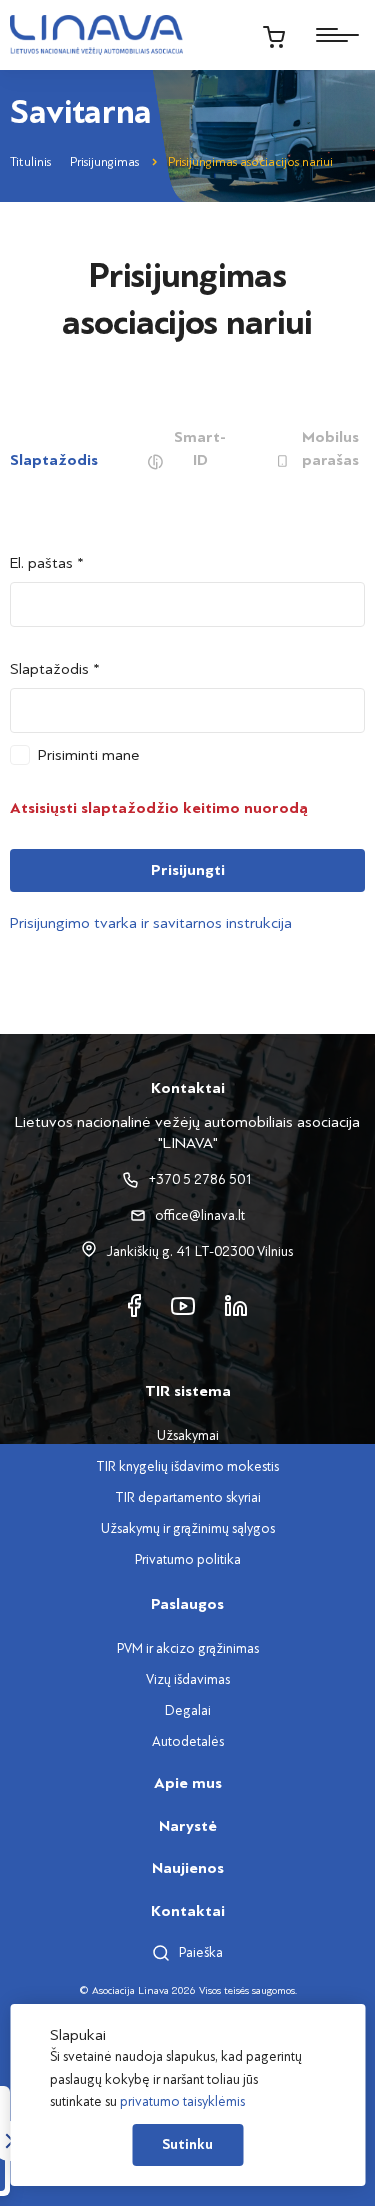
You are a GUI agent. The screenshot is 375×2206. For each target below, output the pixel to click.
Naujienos (188, 1868)
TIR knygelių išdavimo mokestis (187, 1466)
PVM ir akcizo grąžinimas (188, 1648)
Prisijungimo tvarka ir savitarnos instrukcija (151, 923)
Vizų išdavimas (188, 1679)
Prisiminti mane (89, 755)
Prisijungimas (104, 162)
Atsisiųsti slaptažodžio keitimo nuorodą (159, 808)
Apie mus (188, 1783)
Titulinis (30, 162)
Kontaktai (188, 1911)
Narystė (188, 1826)
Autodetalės (188, 1741)
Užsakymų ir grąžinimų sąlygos (188, 1528)
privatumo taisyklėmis (182, 2101)
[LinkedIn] (236, 1304)
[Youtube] (183, 1304)
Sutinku (187, 2145)
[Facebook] (134, 1304)
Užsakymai (188, 1435)
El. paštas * (47, 563)
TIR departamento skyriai (188, 1497)
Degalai (188, 1710)
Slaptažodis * (55, 669)
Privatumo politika (188, 1559)
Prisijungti (188, 870)
